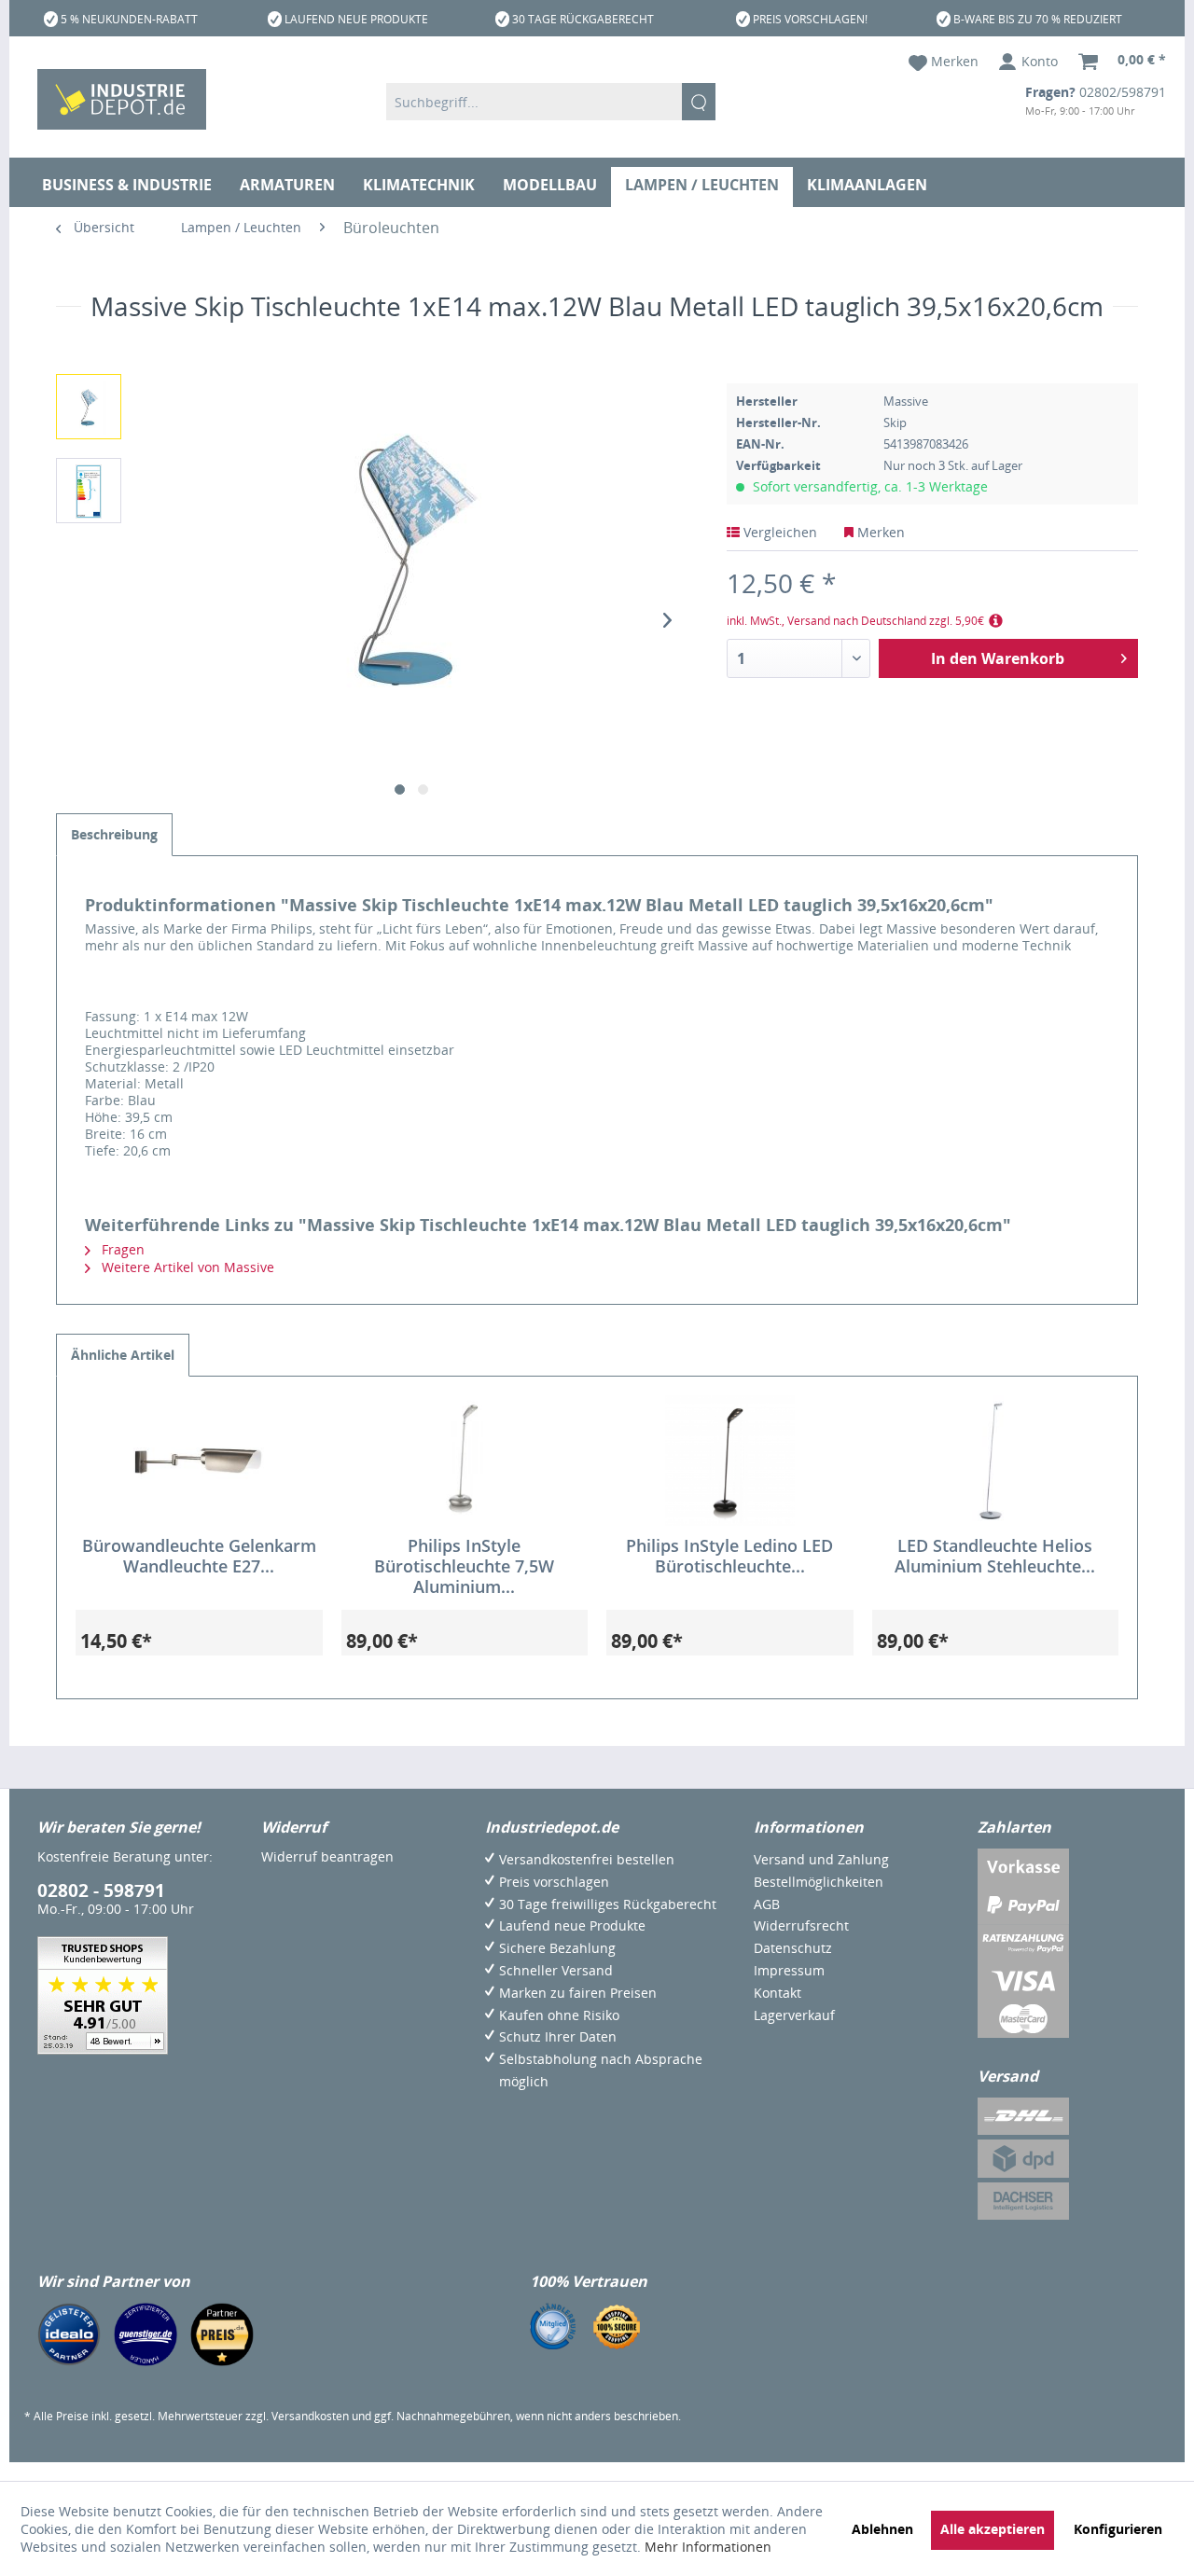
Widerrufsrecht (801, 1925)
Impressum (789, 1970)
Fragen (121, 1249)
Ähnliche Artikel (123, 1355)
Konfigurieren (1118, 2529)
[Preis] (222, 2334)
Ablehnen (882, 2529)
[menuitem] (551, 102)
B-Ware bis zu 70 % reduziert (1038, 19)
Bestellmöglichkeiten (819, 1882)
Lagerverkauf (794, 2015)
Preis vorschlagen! (810, 19)
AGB (767, 1904)
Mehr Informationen (708, 2547)
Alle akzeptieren (993, 2529)
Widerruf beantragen (327, 1856)
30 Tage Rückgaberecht (583, 19)
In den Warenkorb (998, 658)
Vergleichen (778, 532)
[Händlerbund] (553, 2326)
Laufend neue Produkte (356, 19)
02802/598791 (1123, 92)
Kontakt (777, 1993)
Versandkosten (310, 2416)
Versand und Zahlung (821, 1859)
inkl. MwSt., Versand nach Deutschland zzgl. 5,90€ (855, 621)
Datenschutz (793, 1948)
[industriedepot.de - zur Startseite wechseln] (122, 99)
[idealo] (69, 2334)
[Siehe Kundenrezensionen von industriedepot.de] (103, 1995)
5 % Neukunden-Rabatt (129, 19)
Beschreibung (114, 834)
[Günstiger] (146, 2334)
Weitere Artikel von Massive (186, 1267)
